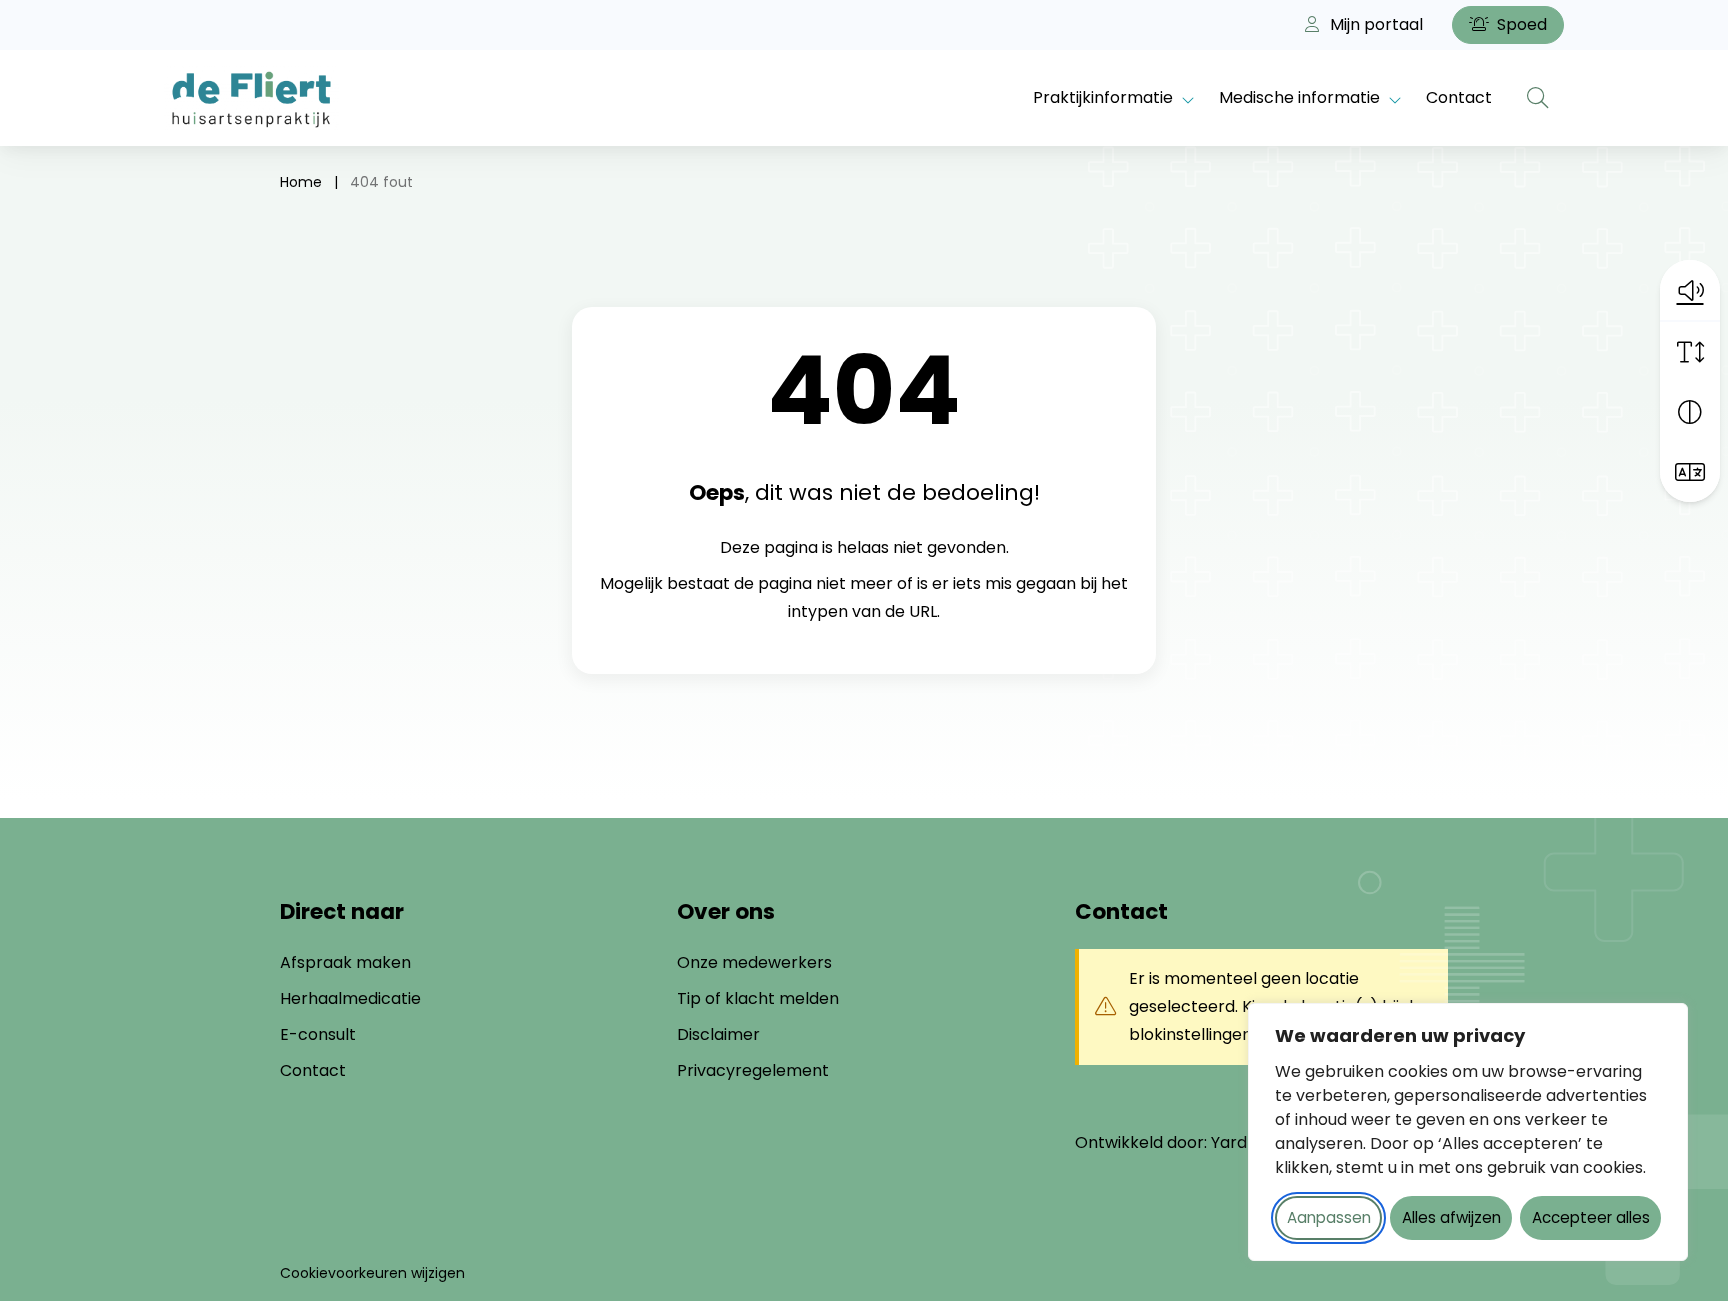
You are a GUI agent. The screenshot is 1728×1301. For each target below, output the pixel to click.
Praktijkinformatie (1103, 97)
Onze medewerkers (754, 962)
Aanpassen (1329, 1217)
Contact (1459, 97)
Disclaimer (718, 1034)
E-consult (318, 1034)
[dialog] (1468, 1132)
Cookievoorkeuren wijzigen (372, 1273)
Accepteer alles (1591, 1217)
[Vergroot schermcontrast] (1690, 412)
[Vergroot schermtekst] (1690, 352)
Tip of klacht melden (758, 998)
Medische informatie (1299, 97)
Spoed (1520, 24)
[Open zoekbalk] (1538, 98)
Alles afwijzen (1451, 1217)
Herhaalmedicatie (350, 998)
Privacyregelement (753, 1070)
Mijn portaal (1374, 24)
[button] (1690, 290)
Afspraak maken (345, 962)
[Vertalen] (1690, 472)
